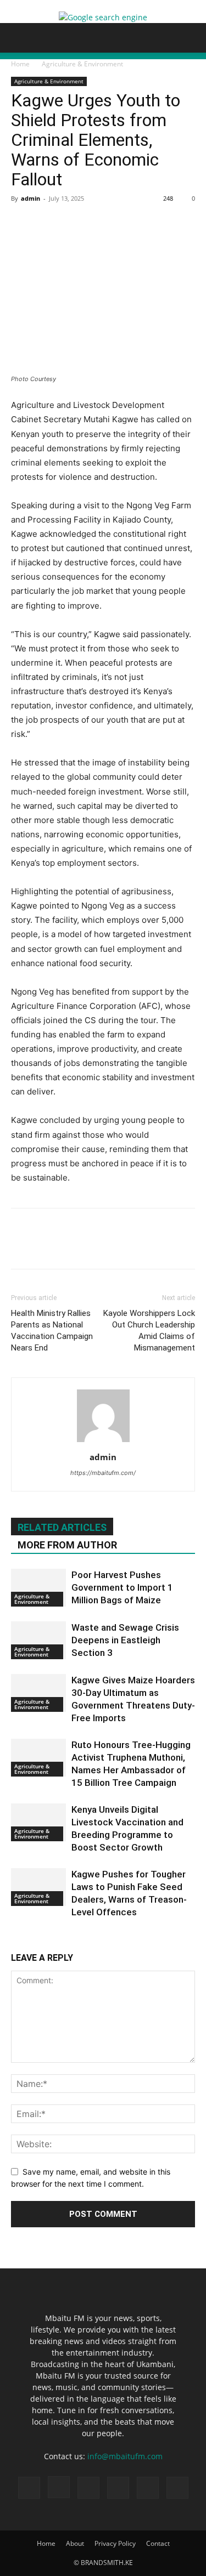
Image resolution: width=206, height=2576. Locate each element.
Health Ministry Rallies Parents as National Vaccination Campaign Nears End (52, 1330)
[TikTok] (88, 2488)
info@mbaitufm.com (125, 2456)
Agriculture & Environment (82, 64)
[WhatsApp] (98, 223)
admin (30, 198)
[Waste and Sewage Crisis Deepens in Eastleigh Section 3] (38, 1640)
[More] (124, 223)
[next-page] (20, 1939)
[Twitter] (47, 223)
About (75, 2543)
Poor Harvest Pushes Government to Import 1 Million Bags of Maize (122, 1587)
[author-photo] (103, 1442)
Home (20, 64)
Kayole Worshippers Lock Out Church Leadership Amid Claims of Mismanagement (149, 1330)
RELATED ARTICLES (62, 1527)
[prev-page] (14, 1939)
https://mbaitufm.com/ (103, 1473)
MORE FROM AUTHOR (67, 1545)
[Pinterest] (73, 223)
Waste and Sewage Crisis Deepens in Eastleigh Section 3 (125, 1640)
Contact (158, 2543)
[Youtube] (177, 2488)
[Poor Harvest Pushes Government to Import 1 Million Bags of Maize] (38, 1588)
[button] (19, 38)
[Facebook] (22, 223)
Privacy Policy (115, 2543)
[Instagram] (59, 2487)
